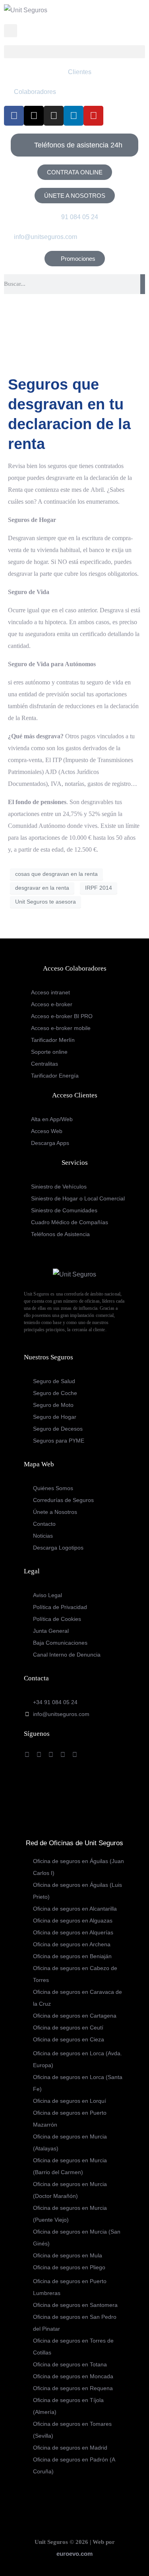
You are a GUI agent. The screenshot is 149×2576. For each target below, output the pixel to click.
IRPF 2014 (99, 888)
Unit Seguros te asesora (45, 902)
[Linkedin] (74, 116)
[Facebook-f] (14, 116)
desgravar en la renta (42, 888)
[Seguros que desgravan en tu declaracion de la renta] (74, 337)
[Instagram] (54, 116)
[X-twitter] (34, 116)
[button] (74, 52)
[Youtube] (93, 116)
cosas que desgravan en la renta (56, 874)
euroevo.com (74, 2554)
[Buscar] (143, 284)
